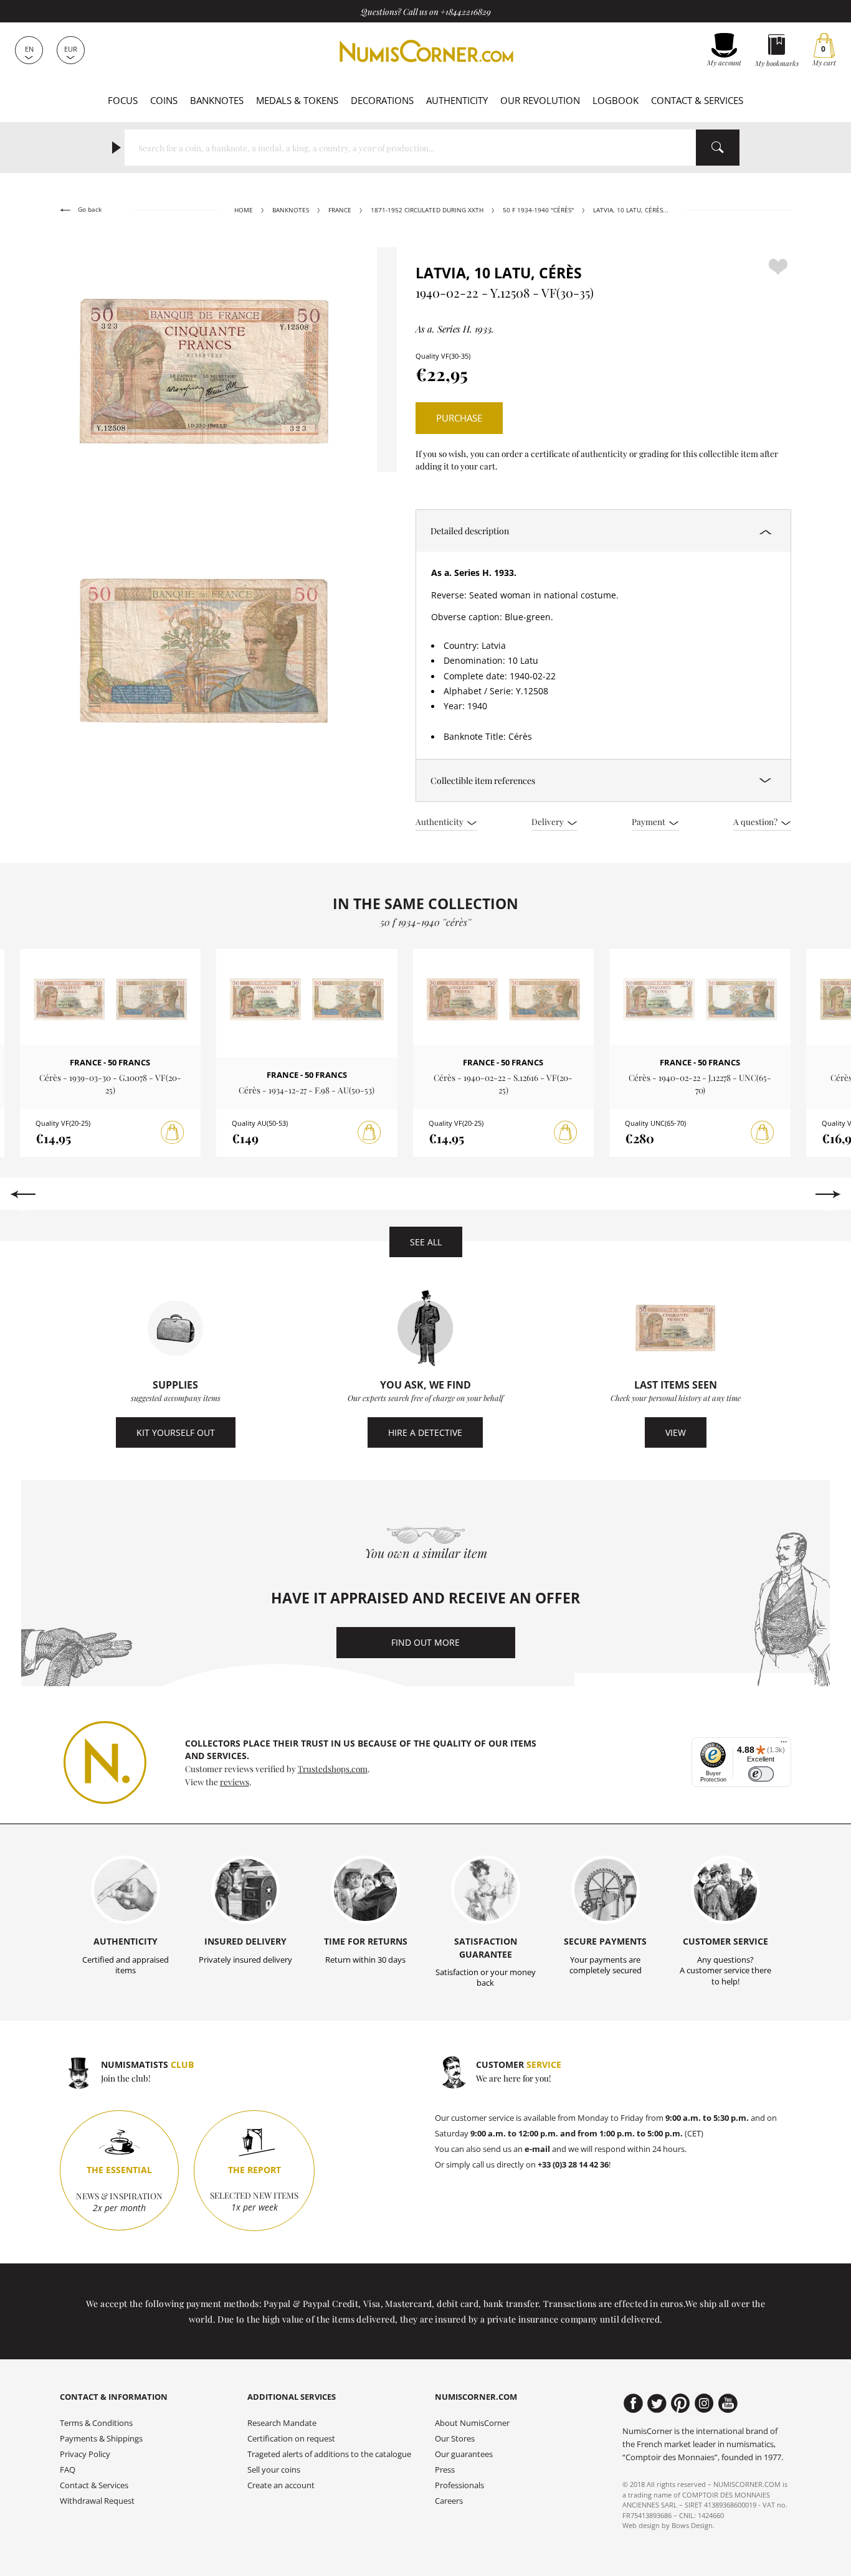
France (340, 210)
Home (244, 210)
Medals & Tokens (297, 100)
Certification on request (291, 2439)
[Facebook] (633, 2404)
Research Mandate (282, 2423)
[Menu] (784, 1745)
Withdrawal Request (97, 2501)
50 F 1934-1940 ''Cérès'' (538, 210)
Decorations (382, 100)
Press (445, 2470)
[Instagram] (704, 2404)
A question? (756, 821)
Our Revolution (540, 100)
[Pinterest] (681, 2404)
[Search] (718, 148)
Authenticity (457, 100)
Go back (89, 210)
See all (426, 1242)
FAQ (68, 2470)
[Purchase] (173, 1133)
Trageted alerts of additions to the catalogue (329, 2454)
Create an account (281, 2485)
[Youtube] (728, 2404)
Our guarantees (464, 2454)
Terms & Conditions (96, 2423)
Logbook (616, 100)
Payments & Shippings (101, 2439)
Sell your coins (274, 2470)
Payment (649, 821)
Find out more (425, 1642)
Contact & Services (697, 100)
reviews (235, 1781)
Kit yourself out (176, 1432)
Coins (164, 100)
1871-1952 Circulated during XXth (427, 210)
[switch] (761, 1774)
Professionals (459, 2485)
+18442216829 (466, 11)
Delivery (549, 821)
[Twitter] (657, 2404)
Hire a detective (425, 1432)
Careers (449, 2501)
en (29, 49)
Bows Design (692, 2525)
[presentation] (23, 1194)
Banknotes (217, 100)
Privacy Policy (85, 2454)
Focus (123, 100)
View (676, 1432)
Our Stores (455, 2439)
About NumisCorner (472, 2423)
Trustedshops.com (333, 1768)
